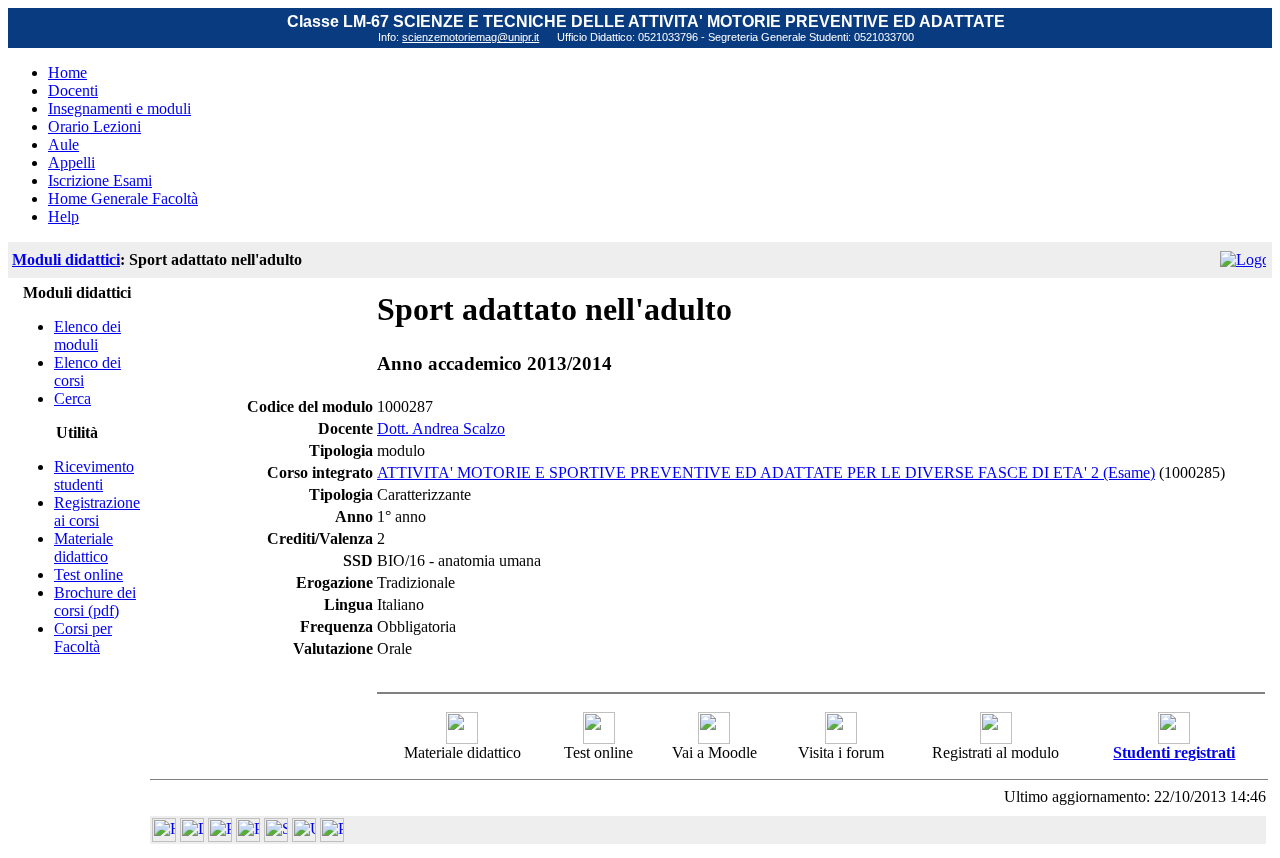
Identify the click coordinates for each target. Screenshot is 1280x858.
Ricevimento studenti (94, 475)
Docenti (73, 90)
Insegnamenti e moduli (119, 108)
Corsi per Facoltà (83, 637)
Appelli (71, 162)
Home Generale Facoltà (123, 198)
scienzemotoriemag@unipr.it (470, 37)
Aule (63, 144)
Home (67, 72)
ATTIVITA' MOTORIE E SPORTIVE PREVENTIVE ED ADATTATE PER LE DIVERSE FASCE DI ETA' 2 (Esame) (766, 472)
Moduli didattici (66, 259)
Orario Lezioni (94, 126)
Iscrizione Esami (100, 180)
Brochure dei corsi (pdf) (95, 601)
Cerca (72, 398)
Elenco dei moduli (87, 335)
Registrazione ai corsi (97, 511)
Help (63, 216)
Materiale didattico (83, 547)
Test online (88, 574)
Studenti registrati (1174, 752)
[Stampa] (332, 836)
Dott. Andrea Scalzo (441, 428)
